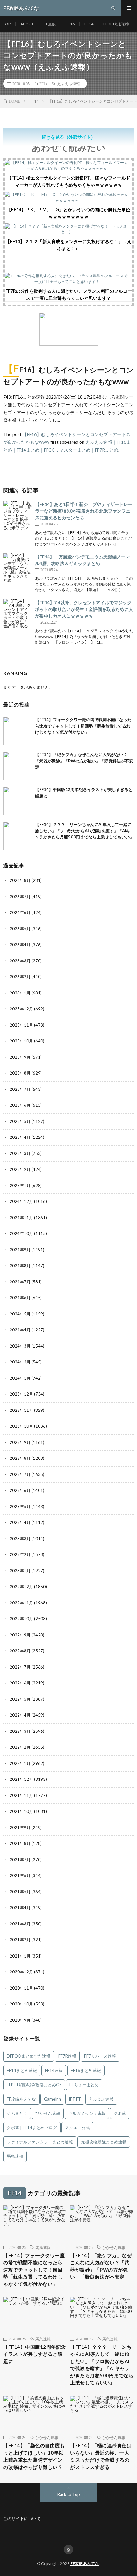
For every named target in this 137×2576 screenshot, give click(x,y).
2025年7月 (20, 1089)
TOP (7, 24)
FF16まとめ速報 (86, 2070)
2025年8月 (20, 1073)
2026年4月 (20, 945)
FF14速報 (54, 2070)
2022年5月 (20, 1699)
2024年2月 (20, 1362)
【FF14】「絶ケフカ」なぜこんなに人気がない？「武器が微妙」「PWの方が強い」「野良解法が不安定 (84, 761)
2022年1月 (20, 1763)
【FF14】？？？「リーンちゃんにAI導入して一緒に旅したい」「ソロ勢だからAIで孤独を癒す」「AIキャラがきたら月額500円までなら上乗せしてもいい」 (84, 831)
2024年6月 (20, 1298)
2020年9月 (20, 2020)
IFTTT (75, 2099)
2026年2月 (20, 977)
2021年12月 (21, 1779)
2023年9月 (20, 1442)
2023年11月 (21, 1410)
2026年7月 (20, 897)
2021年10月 (21, 1811)
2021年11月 (21, 1795)
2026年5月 (20, 929)
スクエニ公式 (77, 2128)
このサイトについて (22, 2518)
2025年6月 (20, 1105)
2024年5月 (20, 1314)
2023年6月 (20, 1490)
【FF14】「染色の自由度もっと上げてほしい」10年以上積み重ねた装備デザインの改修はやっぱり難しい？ (34, 2456)
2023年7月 (20, 1474)
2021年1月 (20, 1956)
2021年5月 (20, 1892)
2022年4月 (20, 1715)
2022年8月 (20, 1651)
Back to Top (69, 2494)
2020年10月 (21, 2004)
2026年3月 (20, 961)
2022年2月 (20, 1747)
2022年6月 (20, 1683)
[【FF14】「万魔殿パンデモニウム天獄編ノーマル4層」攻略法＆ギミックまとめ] (18, 568)
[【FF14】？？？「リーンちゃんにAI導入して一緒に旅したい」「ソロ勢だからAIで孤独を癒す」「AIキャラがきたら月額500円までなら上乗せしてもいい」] (18, 836)
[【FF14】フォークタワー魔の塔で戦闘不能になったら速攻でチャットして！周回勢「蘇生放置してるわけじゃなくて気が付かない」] (18, 731)
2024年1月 (20, 1378)
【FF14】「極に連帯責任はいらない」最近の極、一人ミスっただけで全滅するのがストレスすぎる (101, 2456)
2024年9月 (20, 1250)
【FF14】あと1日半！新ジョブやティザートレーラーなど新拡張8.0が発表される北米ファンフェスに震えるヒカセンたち (84, 511)
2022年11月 (21, 1603)
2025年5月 (20, 1121)
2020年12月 (21, 1972)
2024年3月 (20, 1346)
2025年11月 (21, 1025)
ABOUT (27, 24)
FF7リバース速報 (100, 2056)
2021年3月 (20, 1924)
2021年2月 (20, 1940)
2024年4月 (20, 1330)
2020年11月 (21, 1988)
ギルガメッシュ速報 (87, 2113)
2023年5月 (20, 1507)
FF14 (89, 24)
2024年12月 (21, 1201)
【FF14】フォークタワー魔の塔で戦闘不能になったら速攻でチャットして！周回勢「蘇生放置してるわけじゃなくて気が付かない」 (83, 726)
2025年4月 (20, 1137)
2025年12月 (21, 1009)
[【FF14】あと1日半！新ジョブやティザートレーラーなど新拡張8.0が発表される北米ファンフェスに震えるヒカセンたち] (18, 515)
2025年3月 (20, 1153)
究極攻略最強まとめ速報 (104, 2142)
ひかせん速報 (48, 2113)
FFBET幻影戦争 (117, 24)
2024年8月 (20, 1266)
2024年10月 (21, 1233)
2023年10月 (21, 1426)
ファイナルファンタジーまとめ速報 (40, 2142)
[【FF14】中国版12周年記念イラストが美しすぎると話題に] (18, 801)
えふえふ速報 (68, 84)
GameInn (52, 2099)
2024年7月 (20, 1282)
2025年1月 (20, 1186)
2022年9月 (20, 1635)
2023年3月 (20, 1539)
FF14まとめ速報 (22, 2070)
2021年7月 (20, 1860)
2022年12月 (21, 1587)
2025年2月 (20, 1169)
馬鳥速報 (15, 2156)
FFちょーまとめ (84, 2085)
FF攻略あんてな (21, 2099)
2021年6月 (20, 1876)
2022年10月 (21, 1619)
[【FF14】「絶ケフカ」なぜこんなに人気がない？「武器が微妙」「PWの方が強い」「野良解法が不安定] (18, 766)
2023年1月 (20, 1571)
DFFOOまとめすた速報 (29, 2056)
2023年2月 (20, 1554)
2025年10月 (21, 1041)
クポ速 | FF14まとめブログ (32, 2128)
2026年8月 (20, 880)
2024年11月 (21, 1218)
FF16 (70, 24)
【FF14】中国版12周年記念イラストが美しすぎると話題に (35, 2354)
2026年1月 (20, 993)
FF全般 (50, 24)
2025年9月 (20, 1057)
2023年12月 (21, 1394)
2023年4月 (20, 1522)
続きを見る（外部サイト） (68, 137)
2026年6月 (20, 912)
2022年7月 (20, 1667)
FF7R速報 (67, 2056)
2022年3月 (20, 1731)
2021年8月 (20, 1843)
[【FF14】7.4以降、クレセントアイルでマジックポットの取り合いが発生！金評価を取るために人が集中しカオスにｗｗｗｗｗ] (18, 613)
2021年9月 (20, 1828)
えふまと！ (17, 2113)
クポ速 (120, 2113)
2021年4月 (20, 1908)
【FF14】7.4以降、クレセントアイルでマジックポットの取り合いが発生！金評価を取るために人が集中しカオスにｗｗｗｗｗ (84, 609)
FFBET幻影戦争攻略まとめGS (34, 2085)
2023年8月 (20, 1458)
